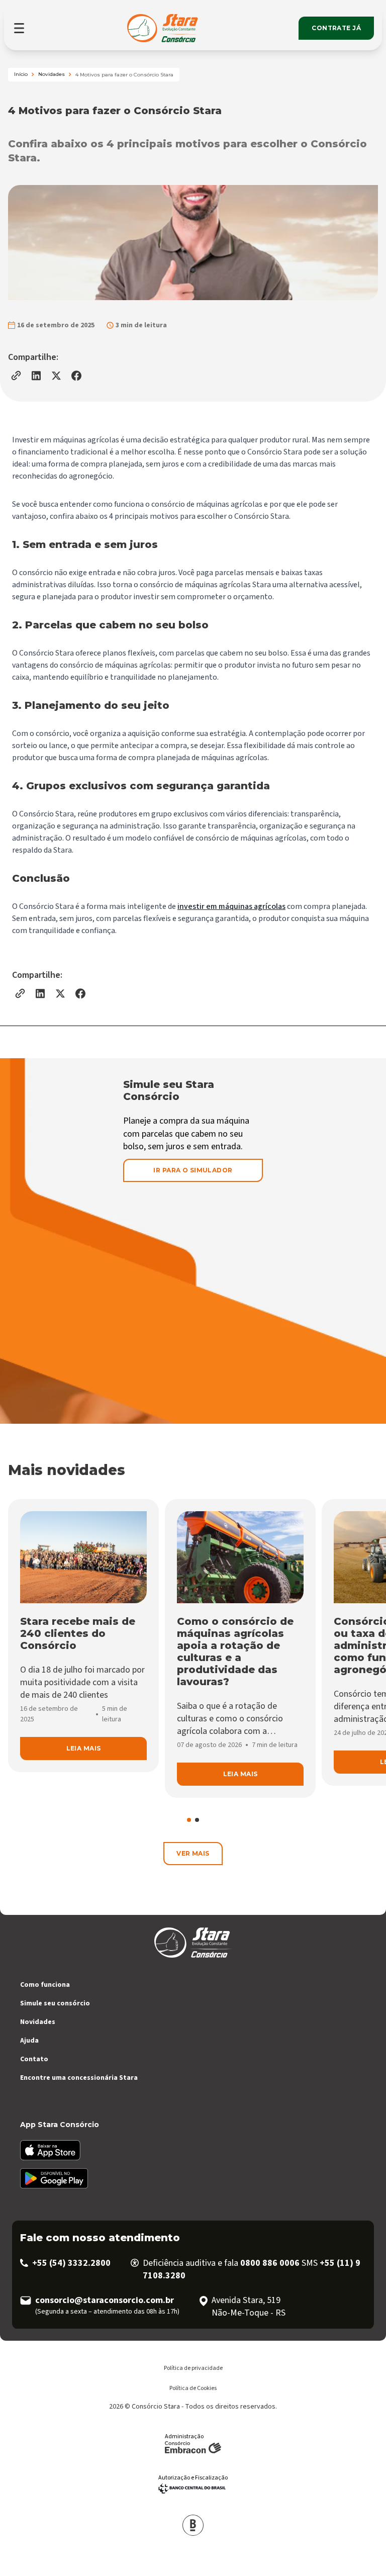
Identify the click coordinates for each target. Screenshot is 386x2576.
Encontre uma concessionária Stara (79, 2078)
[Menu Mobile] (20, 28)
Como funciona (45, 1985)
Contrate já (336, 28)
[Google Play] (197, 2178)
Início (21, 74)
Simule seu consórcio (55, 2003)
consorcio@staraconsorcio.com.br (105, 2300)
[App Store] (197, 2150)
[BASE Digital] (193, 2525)
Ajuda (29, 2041)
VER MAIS (193, 1853)
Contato (34, 2059)
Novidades (52, 74)
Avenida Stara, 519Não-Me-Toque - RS (249, 2307)
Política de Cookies (193, 2388)
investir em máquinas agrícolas (231, 906)
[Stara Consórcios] (164, 28)
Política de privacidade (193, 2368)
